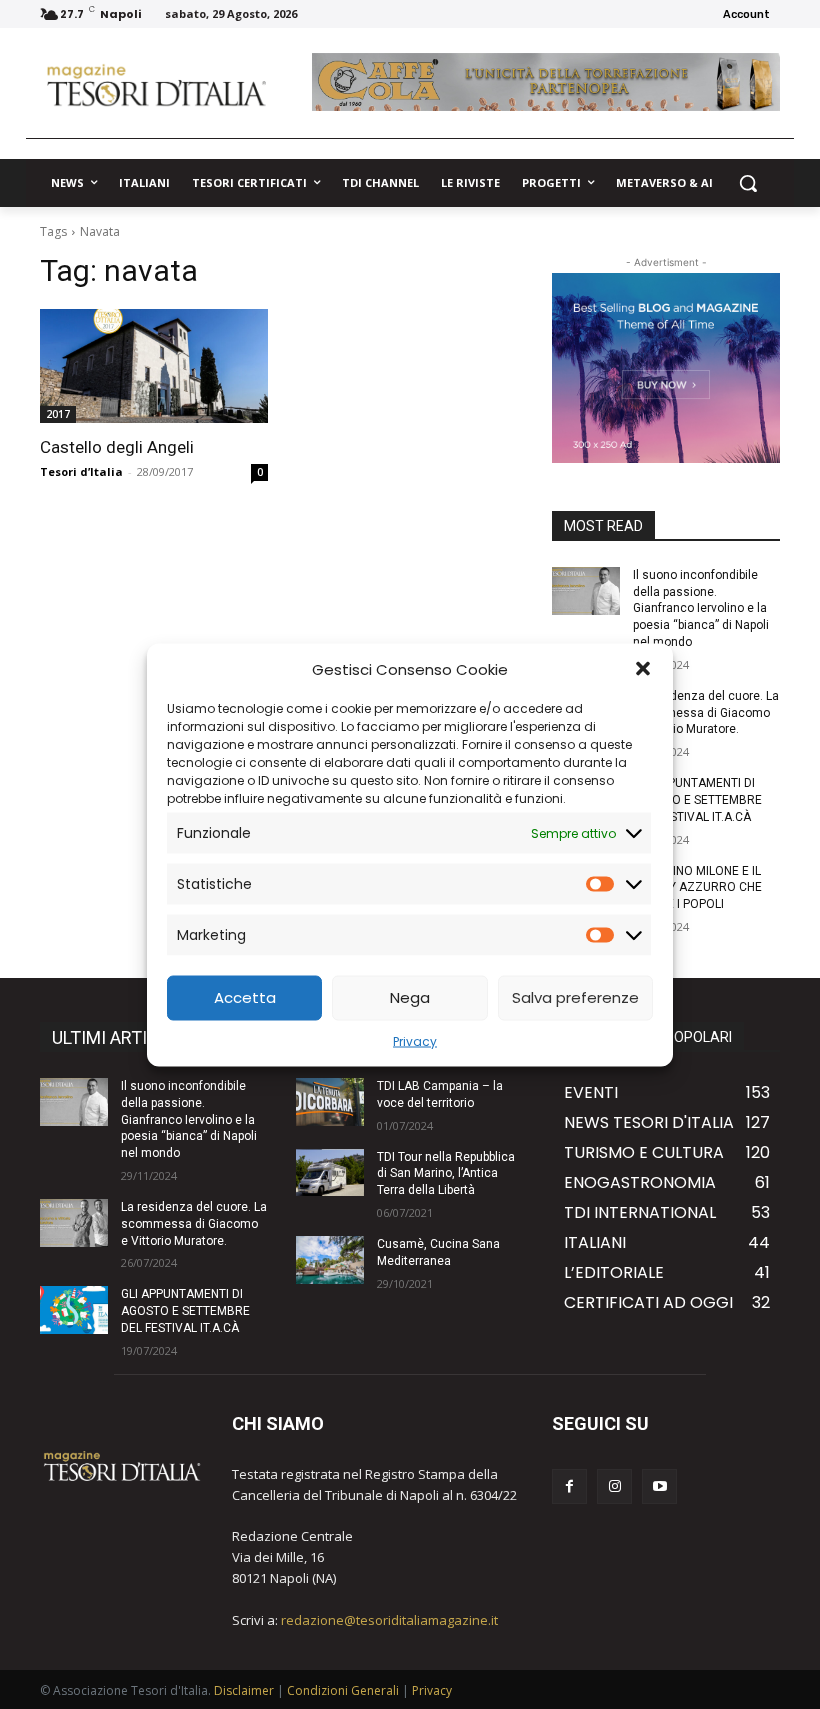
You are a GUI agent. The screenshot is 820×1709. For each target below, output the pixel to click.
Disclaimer (244, 1690)
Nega (410, 997)
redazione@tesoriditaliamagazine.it (389, 1620)
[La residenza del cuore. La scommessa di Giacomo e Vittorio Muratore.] (74, 1223)
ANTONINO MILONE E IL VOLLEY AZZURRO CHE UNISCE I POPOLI (697, 888)
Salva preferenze (575, 997)
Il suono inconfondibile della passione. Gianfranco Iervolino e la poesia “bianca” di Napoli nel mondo (701, 608)
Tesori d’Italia (81, 471)
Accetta (245, 997)
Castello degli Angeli (117, 447)
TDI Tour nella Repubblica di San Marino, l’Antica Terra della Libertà (446, 1174)
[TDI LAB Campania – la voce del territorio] (330, 1102)
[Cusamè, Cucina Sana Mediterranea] (330, 1260)
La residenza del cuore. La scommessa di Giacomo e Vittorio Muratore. (706, 713)
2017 (58, 414)
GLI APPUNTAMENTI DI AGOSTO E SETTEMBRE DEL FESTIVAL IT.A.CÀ (697, 800)
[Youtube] (659, 1486)
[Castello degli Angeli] (154, 366)
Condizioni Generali (343, 1690)
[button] (643, 669)
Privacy (415, 1040)
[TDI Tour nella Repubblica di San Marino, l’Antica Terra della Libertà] (330, 1173)
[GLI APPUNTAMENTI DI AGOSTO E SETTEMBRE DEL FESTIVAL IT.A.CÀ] (74, 1310)
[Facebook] (569, 1486)
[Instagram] (614, 1486)
